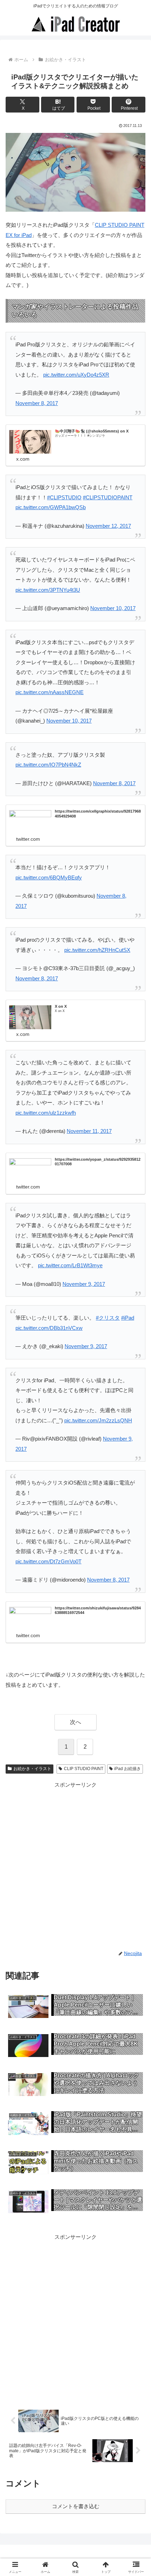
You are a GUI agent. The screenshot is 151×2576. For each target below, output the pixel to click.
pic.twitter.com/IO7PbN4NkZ (48, 765)
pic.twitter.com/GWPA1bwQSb (51, 507)
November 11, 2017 (89, 1131)
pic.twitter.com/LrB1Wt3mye (70, 1265)
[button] (136, 1502)
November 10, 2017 (113, 608)
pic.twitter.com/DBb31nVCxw (49, 1328)
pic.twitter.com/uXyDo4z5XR (76, 375)
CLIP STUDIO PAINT (84, 1769)
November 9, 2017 (84, 1284)
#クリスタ (108, 1318)
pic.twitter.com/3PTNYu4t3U (48, 590)
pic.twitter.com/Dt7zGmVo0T (48, 1561)
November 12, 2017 (108, 526)
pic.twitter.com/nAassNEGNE (50, 692)
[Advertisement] (75, 1865)
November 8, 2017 (37, 403)
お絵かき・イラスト (32, 1769)
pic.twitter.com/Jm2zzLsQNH (98, 1420)
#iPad (128, 1318)
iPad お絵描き (127, 1769)
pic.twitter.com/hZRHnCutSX (97, 950)
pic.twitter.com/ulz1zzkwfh (46, 1113)
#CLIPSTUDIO (64, 497)
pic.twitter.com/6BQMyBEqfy (49, 877)
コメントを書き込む (76, 2506)
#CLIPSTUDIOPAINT (108, 497)
